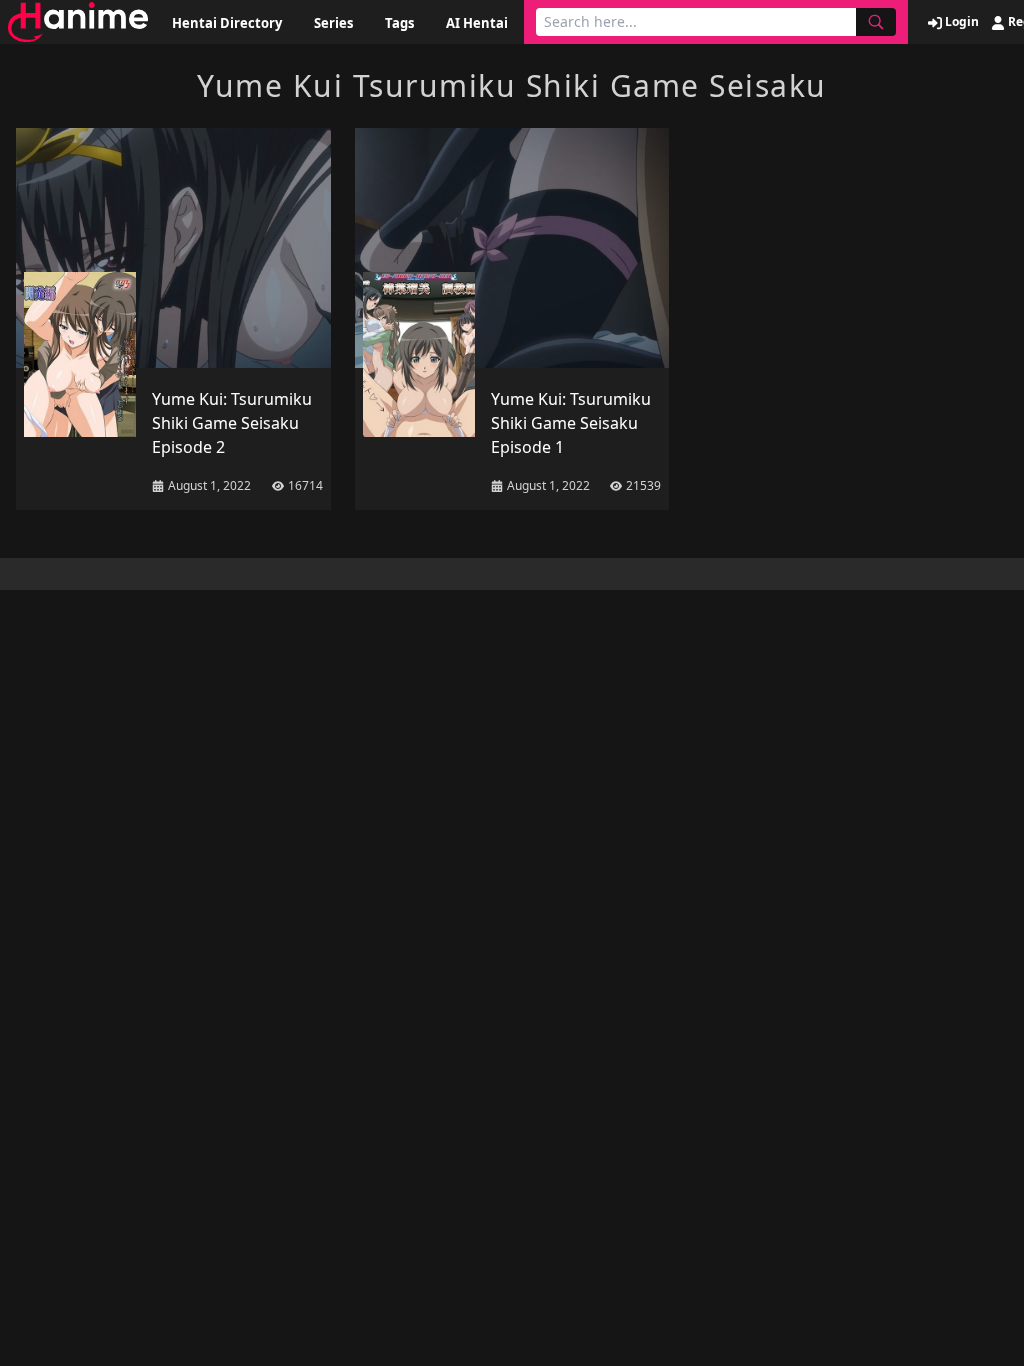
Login (960, 22)
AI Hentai (477, 23)
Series (333, 23)
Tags (399, 23)
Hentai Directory (227, 23)
